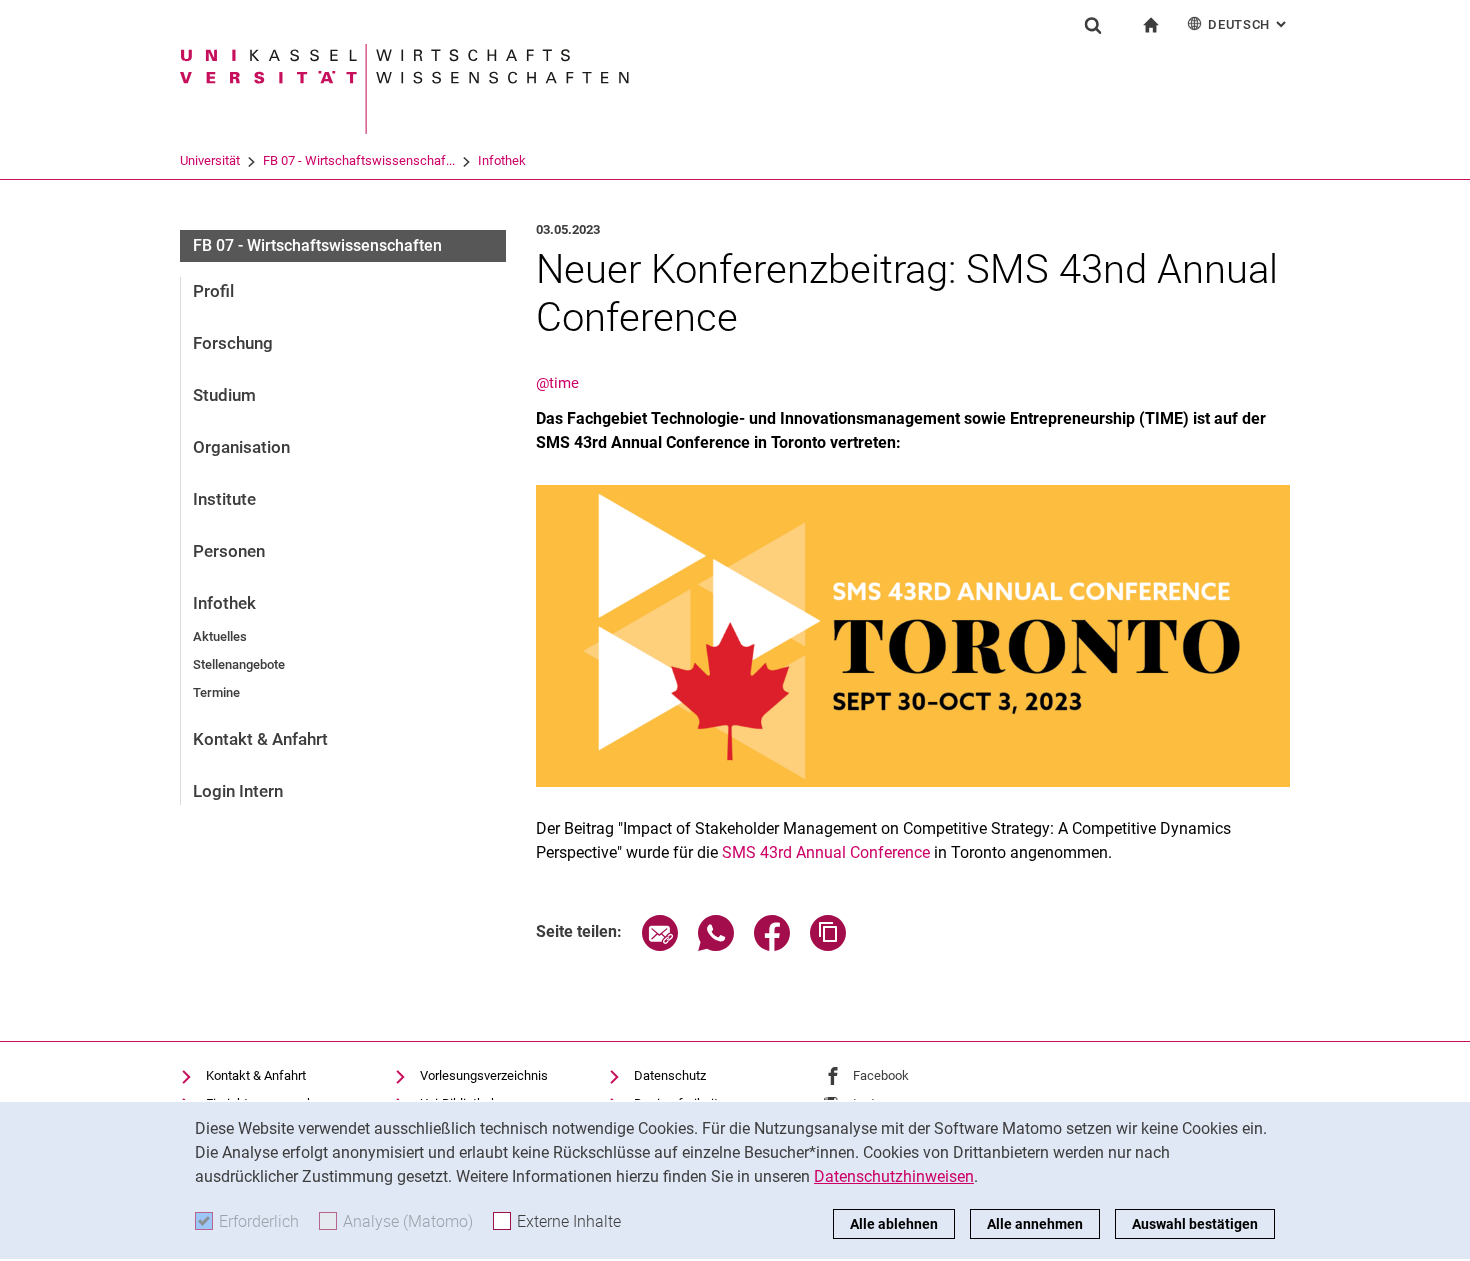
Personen (229, 551)
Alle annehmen (1035, 1224)
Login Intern (238, 791)
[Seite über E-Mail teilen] (660, 945)
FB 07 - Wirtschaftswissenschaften (317, 245)
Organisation (241, 447)
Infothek (502, 160)
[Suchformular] (1093, 25)
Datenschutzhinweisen (894, 1176)
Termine (216, 692)
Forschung (233, 343)
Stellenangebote (239, 664)
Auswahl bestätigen (1195, 1224)
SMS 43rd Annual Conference (826, 852)
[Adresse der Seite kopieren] (828, 945)
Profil (213, 291)
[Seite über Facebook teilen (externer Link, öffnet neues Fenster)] (772, 945)
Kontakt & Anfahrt (260, 739)
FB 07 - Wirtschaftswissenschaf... (359, 160)
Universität (210, 160)
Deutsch (1249, 24)
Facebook (881, 1075)
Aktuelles (220, 636)
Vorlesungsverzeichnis (484, 1075)
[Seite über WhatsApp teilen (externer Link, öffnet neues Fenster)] (716, 945)
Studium (224, 395)
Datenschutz (670, 1075)
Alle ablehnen (894, 1224)
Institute (224, 499)
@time (557, 383)
